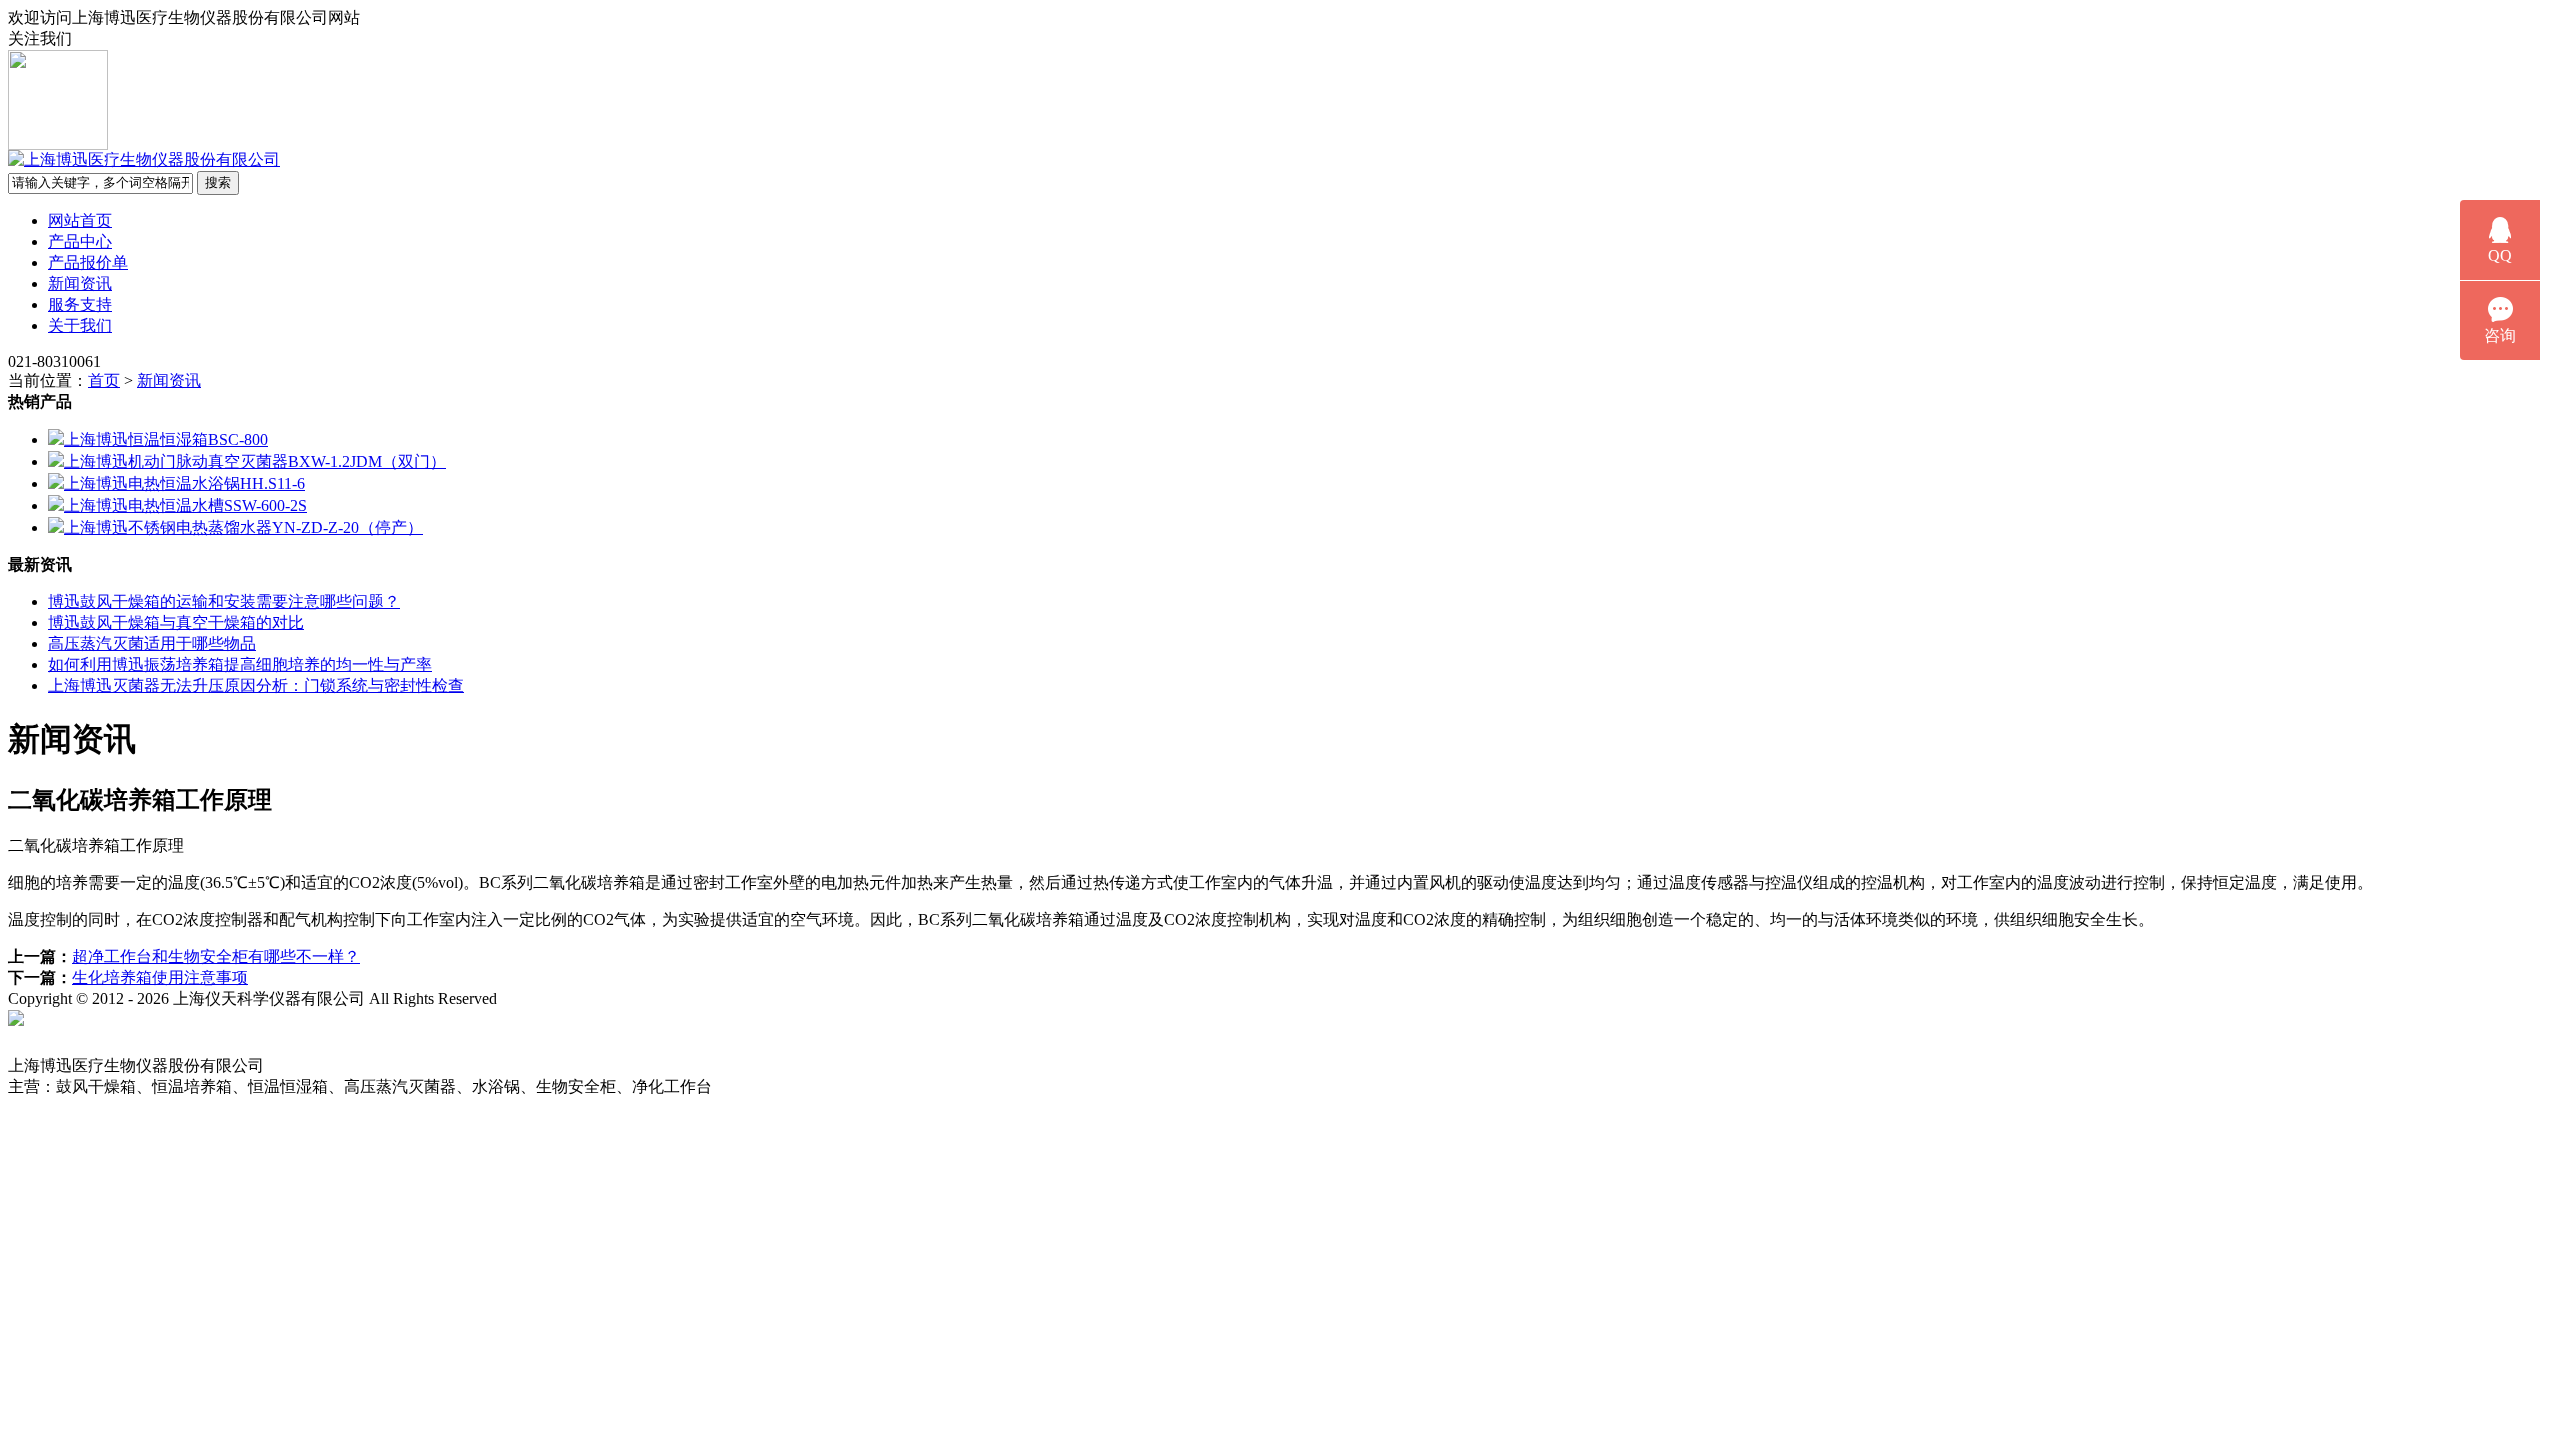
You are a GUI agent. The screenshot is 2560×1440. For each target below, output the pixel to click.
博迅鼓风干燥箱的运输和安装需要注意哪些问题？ (224, 601)
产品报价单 (88, 262)
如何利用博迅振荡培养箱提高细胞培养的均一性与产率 (240, 664)
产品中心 (80, 241)
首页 (104, 380)
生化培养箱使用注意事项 (160, 977)
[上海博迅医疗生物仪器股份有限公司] (144, 159)
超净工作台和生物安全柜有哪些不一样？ (216, 956)
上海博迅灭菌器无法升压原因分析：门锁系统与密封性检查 (256, 685)
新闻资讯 (80, 283)
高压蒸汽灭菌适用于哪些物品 (152, 643)
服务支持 (80, 304)
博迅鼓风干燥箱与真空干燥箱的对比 (176, 622)
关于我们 (80, 325)
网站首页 (80, 220)
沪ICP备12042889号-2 (612, 998)
